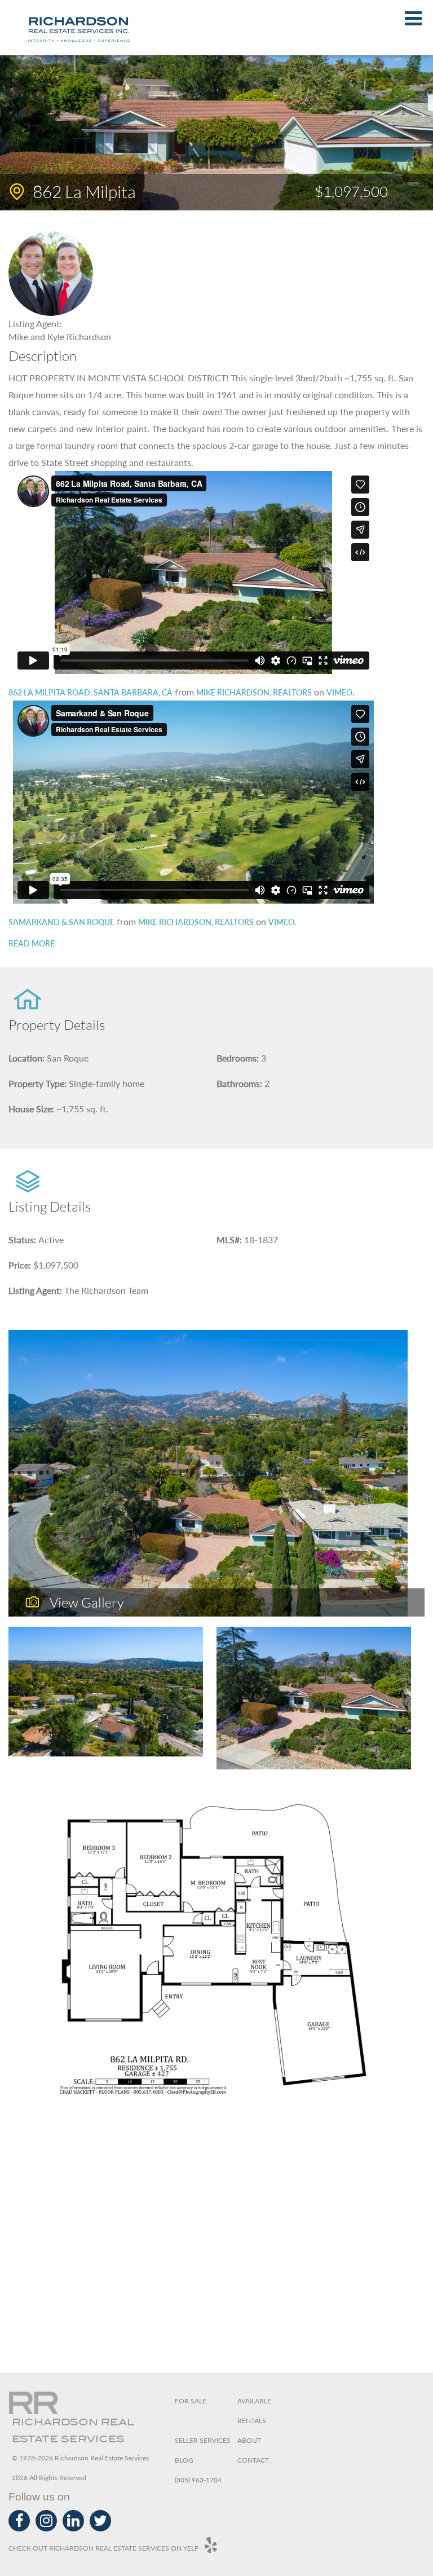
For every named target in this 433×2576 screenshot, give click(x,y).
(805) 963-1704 (198, 2480)
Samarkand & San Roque (61, 922)
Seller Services (203, 2440)
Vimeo (339, 692)
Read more (32, 943)
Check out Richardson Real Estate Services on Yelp (103, 2548)
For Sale (191, 2401)
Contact (253, 2460)
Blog (184, 2460)
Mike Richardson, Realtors (254, 692)
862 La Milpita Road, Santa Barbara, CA (90, 692)
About (249, 2440)
